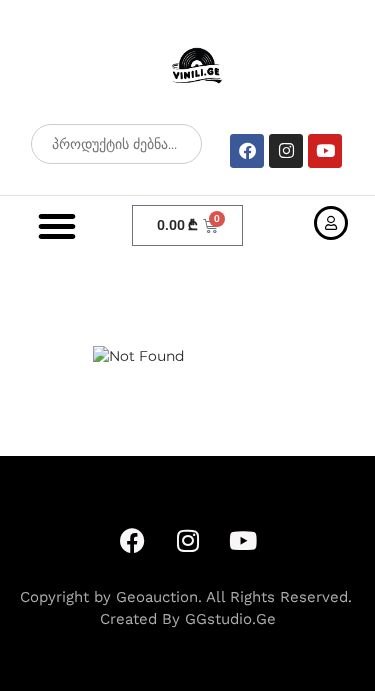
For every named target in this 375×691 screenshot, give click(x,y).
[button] (57, 226)
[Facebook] (247, 151)
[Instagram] (286, 151)
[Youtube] (325, 151)
